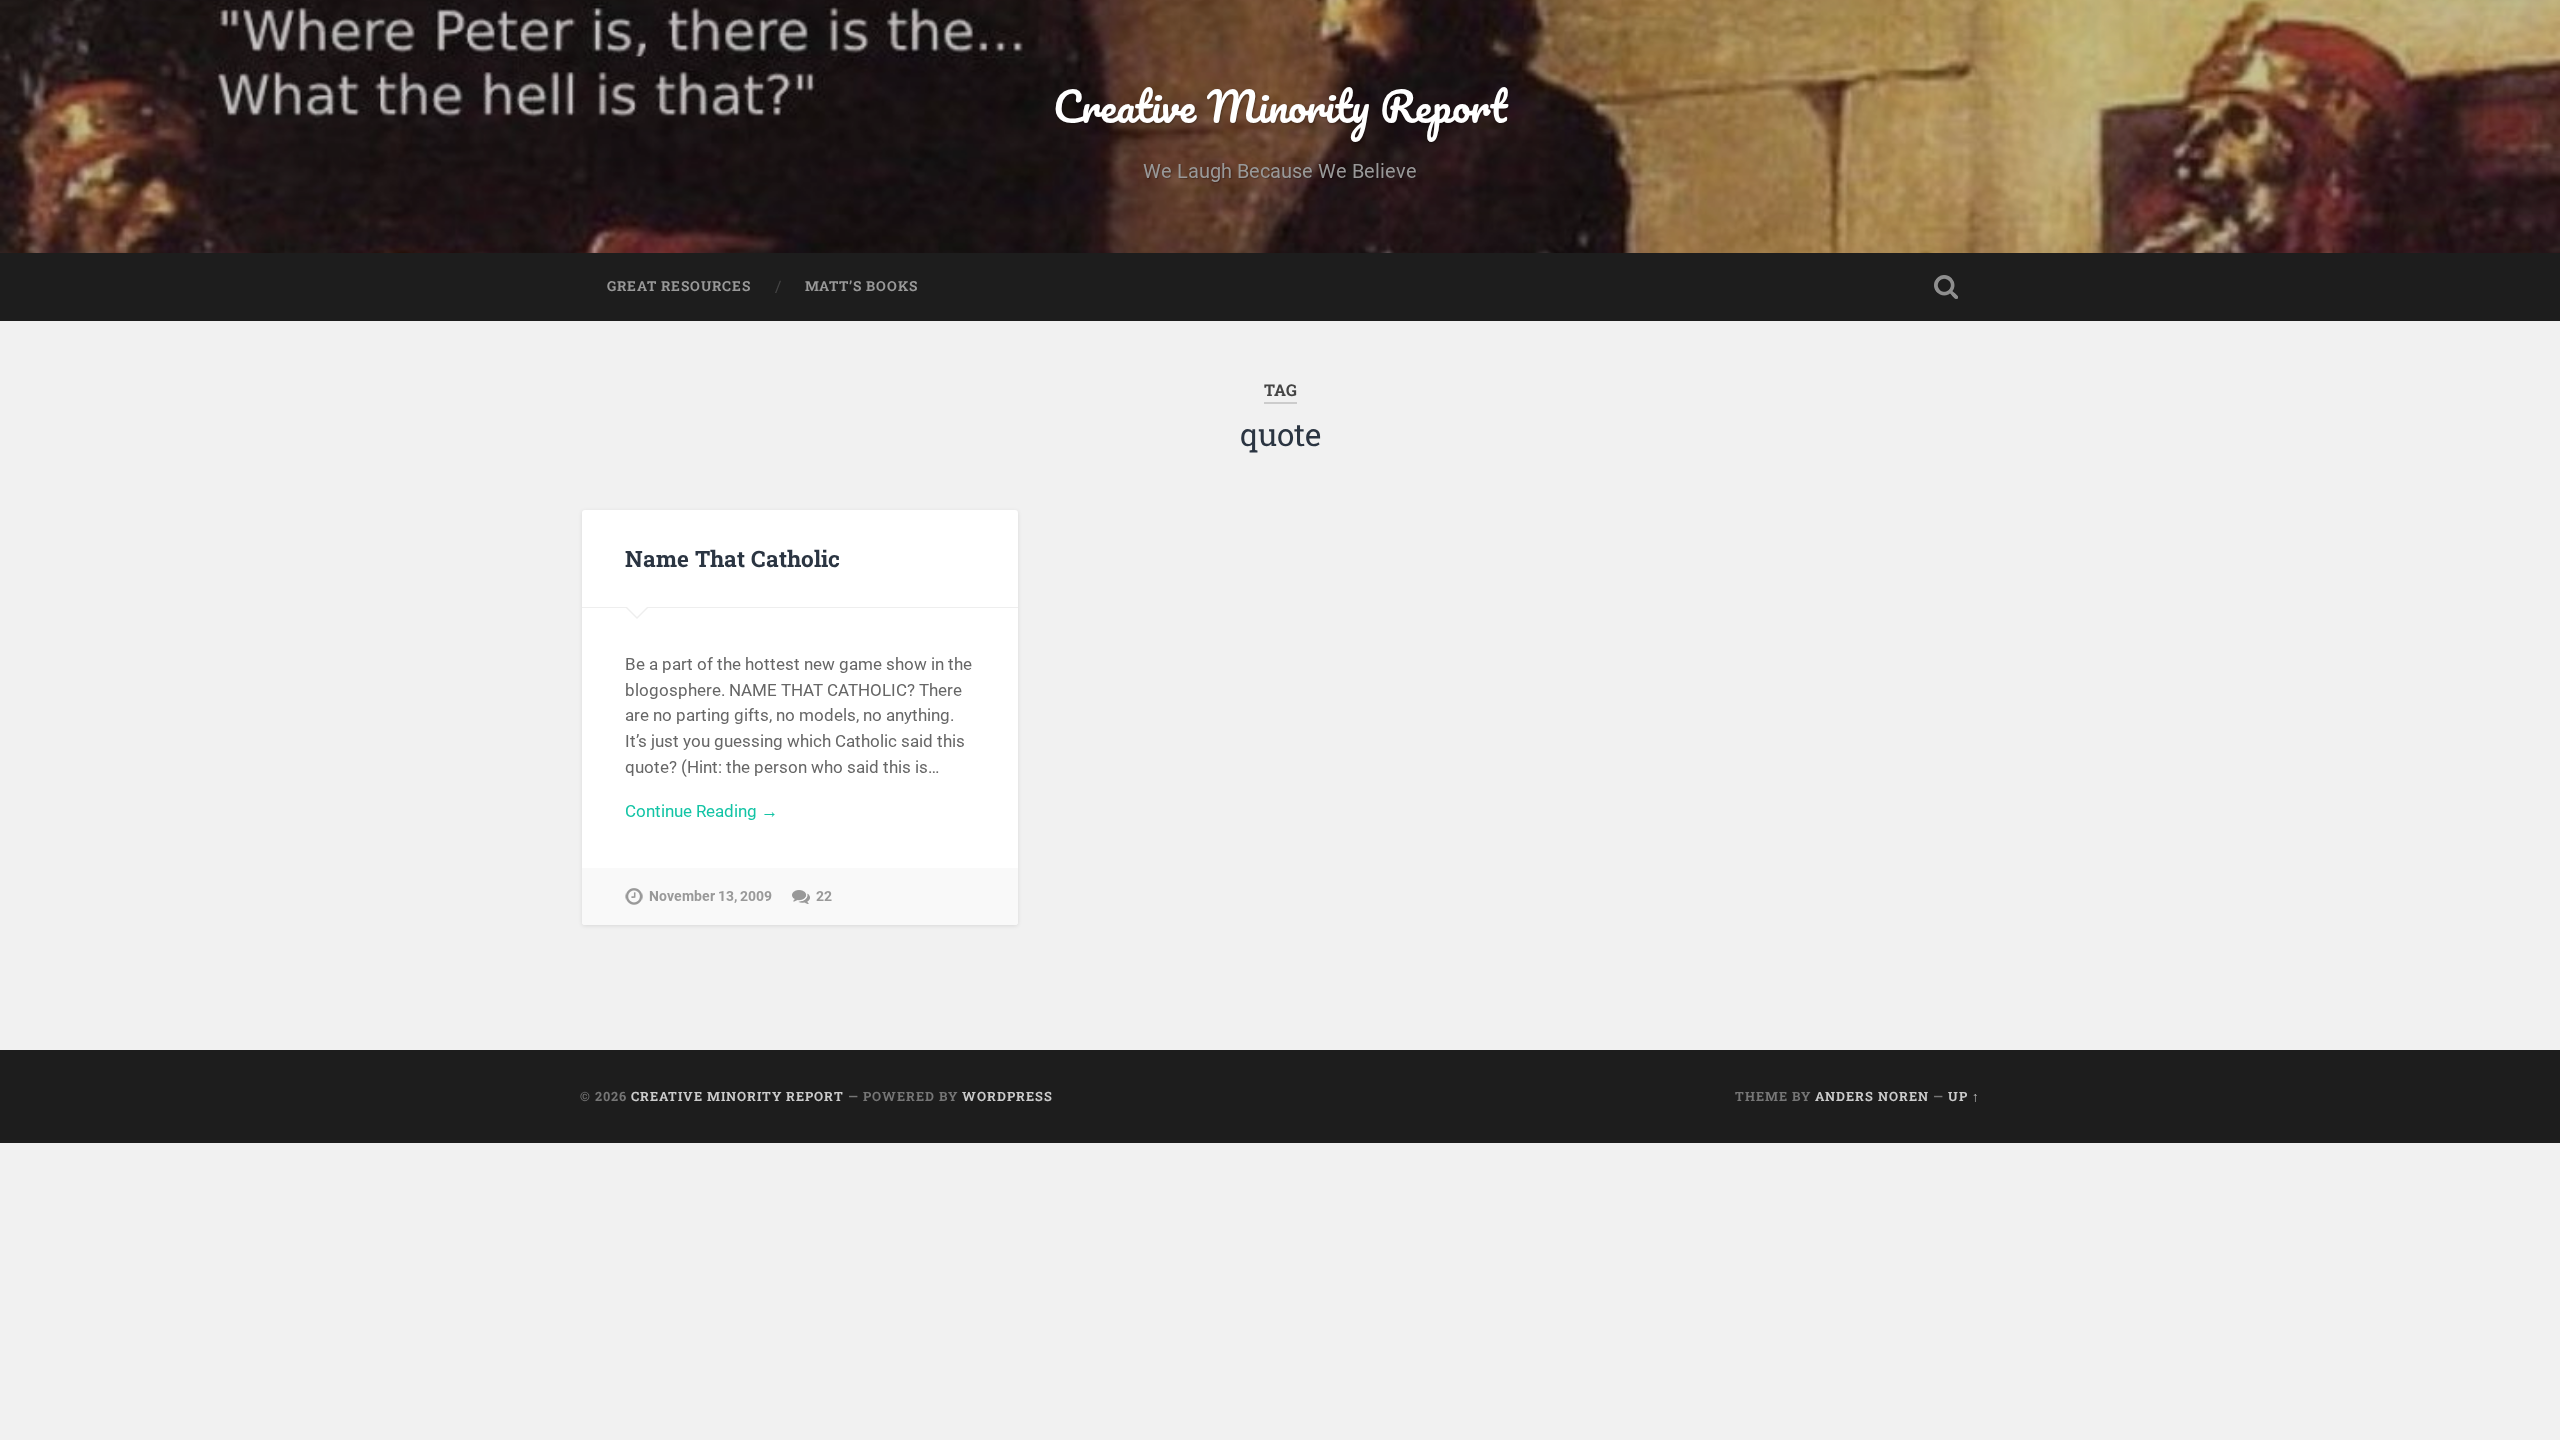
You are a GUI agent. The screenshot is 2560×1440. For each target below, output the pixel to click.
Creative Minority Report (1280, 105)
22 (824, 896)
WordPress (1007, 1096)
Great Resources (679, 286)
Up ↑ (1964, 1096)
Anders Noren (1872, 1096)
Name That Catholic (732, 558)
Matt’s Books (861, 286)
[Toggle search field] (1946, 287)
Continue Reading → (701, 811)
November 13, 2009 (710, 896)
